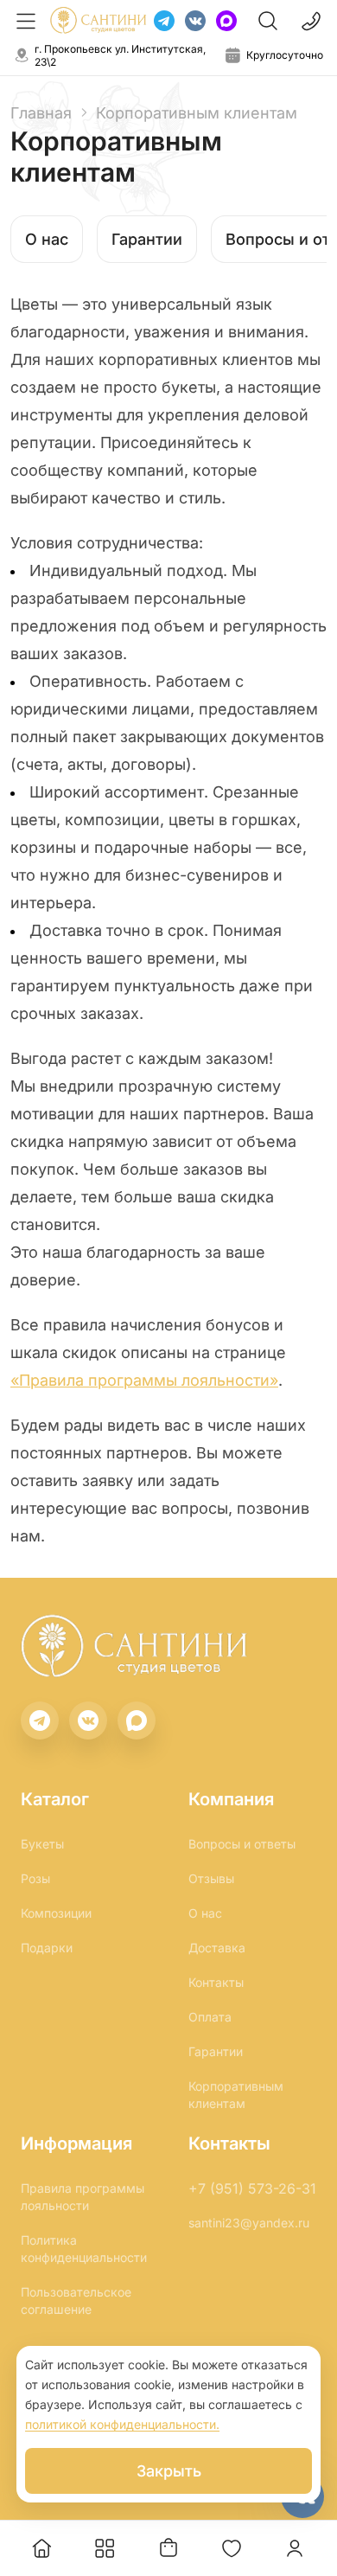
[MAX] (226, 21)
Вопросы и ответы (242, 1844)
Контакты (216, 1982)
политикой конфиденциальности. (122, 2424)
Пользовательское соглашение (76, 2300)
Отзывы (211, 1878)
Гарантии (147, 239)
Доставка (217, 1948)
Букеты (42, 1844)
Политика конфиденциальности (84, 2249)
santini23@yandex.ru (249, 2223)
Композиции (56, 1913)
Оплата (210, 2017)
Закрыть (169, 2471)
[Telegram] (164, 21)
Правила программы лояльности (83, 2197)
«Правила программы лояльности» (144, 1380)
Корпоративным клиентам (236, 2095)
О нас (47, 239)
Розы (35, 1878)
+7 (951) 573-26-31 (252, 2188)
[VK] (195, 21)
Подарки (47, 1948)
